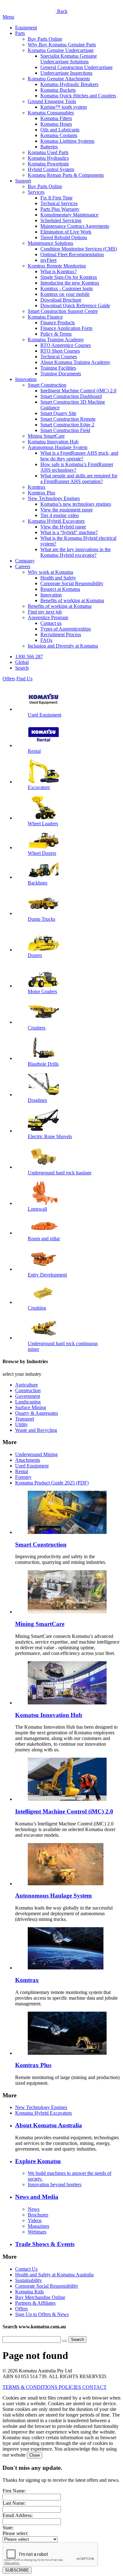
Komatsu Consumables (51, 113)
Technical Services (59, 203)
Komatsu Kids (29, 2292)
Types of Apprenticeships (66, 629)
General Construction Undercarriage (76, 67)
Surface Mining (31, 1407)
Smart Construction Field (65, 430)
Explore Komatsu (38, 2161)
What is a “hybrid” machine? (69, 532)
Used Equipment (32, 1466)
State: (8, 2528)
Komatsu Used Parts (48, 152)
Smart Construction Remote (68, 419)
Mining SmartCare (46, 436)
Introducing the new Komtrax (70, 283)
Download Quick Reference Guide (75, 305)
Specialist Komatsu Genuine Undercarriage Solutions (69, 59)
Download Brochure (61, 300)
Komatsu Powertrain (48, 164)
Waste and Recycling (36, 1430)
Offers (9, 679)
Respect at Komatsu (60, 589)
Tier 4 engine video (60, 515)
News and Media (37, 2197)
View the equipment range (67, 510)
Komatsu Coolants (59, 135)
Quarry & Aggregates (37, 1413)
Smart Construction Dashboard (71, 396)
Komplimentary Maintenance (69, 215)
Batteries (49, 147)
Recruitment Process (61, 634)
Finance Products (58, 323)
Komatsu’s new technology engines (76, 504)
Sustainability (29, 2280)
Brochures (38, 2215)
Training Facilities (58, 368)
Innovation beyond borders (55, 2184)
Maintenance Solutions (50, 243)
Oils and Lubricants (60, 130)
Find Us (24, 679)
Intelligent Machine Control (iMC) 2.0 (78, 391)
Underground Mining (36, 1454)
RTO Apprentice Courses (66, 345)
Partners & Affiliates (35, 2303)
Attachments (28, 1460)
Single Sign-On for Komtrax (69, 277)
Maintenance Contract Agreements (75, 226)
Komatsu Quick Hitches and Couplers (78, 96)
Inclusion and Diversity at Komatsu (63, 646)
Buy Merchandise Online (40, 2297)
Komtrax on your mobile (65, 294)
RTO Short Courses (60, 351)
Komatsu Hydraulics (48, 158)
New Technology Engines (54, 498)
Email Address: (18, 2515)
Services (36, 192)
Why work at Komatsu (50, 572)
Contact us (51, 623)
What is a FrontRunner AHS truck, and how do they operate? (79, 456)
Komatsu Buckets (58, 90)
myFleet (48, 260)
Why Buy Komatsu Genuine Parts (62, 45)
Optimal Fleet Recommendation (72, 254)
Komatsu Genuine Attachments (59, 79)
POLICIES (70, 2387)
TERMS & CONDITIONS (31, 2387)
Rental (22, 1471)
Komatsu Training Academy (56, 340)
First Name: (14, 2491)
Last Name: (14, 2503)
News (34, 2209)
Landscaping (28, 1402)
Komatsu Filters (56, 118)
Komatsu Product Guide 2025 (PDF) (52, 1483)
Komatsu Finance (45, 317)
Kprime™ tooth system (64, 107)
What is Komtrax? (59, 271)
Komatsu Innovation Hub (53, 442)
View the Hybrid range (63, 527)
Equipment (26, 28)
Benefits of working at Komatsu (72, 600)
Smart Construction (47, 385)
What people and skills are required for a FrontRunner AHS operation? (79, 478)
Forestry (23, 1477)
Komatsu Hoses (56, 124)
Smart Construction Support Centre (63, 311)
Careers (23, 566)
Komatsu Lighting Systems (67, 141)
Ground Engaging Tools (52, 101)
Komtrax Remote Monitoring (57, 266)
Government (28, 1396)
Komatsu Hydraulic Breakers (69, 84)
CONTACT (94, 2387)
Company (25, 561)
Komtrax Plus (41, 493)
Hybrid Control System (51, 169)
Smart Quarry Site (58, 413)
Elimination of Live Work (66, 232)
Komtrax (37, 487)
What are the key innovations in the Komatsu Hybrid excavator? (76, 552)
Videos (35, 2220)
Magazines (38, 2226)
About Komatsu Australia (49, 2125)
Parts (20, 33)
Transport (25, 1419)
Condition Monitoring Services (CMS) (79, 249)
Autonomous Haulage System (58, 447)
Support (23, 181)
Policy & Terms (56, 334)
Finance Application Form (66, 328)
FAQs (46, 640)
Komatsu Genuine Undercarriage (61, 50)
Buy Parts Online (45, 39)
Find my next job (45, 612)
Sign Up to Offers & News (42, 2314)
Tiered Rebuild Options (64, 237)
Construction (28, 1390)
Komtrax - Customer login (67, 288)
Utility (21, 1424)
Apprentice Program (48, 617)
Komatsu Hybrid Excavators (56, 521)
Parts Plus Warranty (60, 209)
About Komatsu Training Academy (75, 362)
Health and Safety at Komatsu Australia (54, 2275)
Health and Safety (58, 578)
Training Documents (61, 374)
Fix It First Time (56, 198)
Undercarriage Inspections (66, 73)
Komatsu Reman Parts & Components (66, 175)
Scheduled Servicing (61, 220)
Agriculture (26, 1385)
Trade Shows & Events (45, 2244)
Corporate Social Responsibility (72, 583)
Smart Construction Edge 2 (67, 425)
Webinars (37, 2232)
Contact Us (26, 2269)
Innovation (26, 379)
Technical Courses (59, 357)
